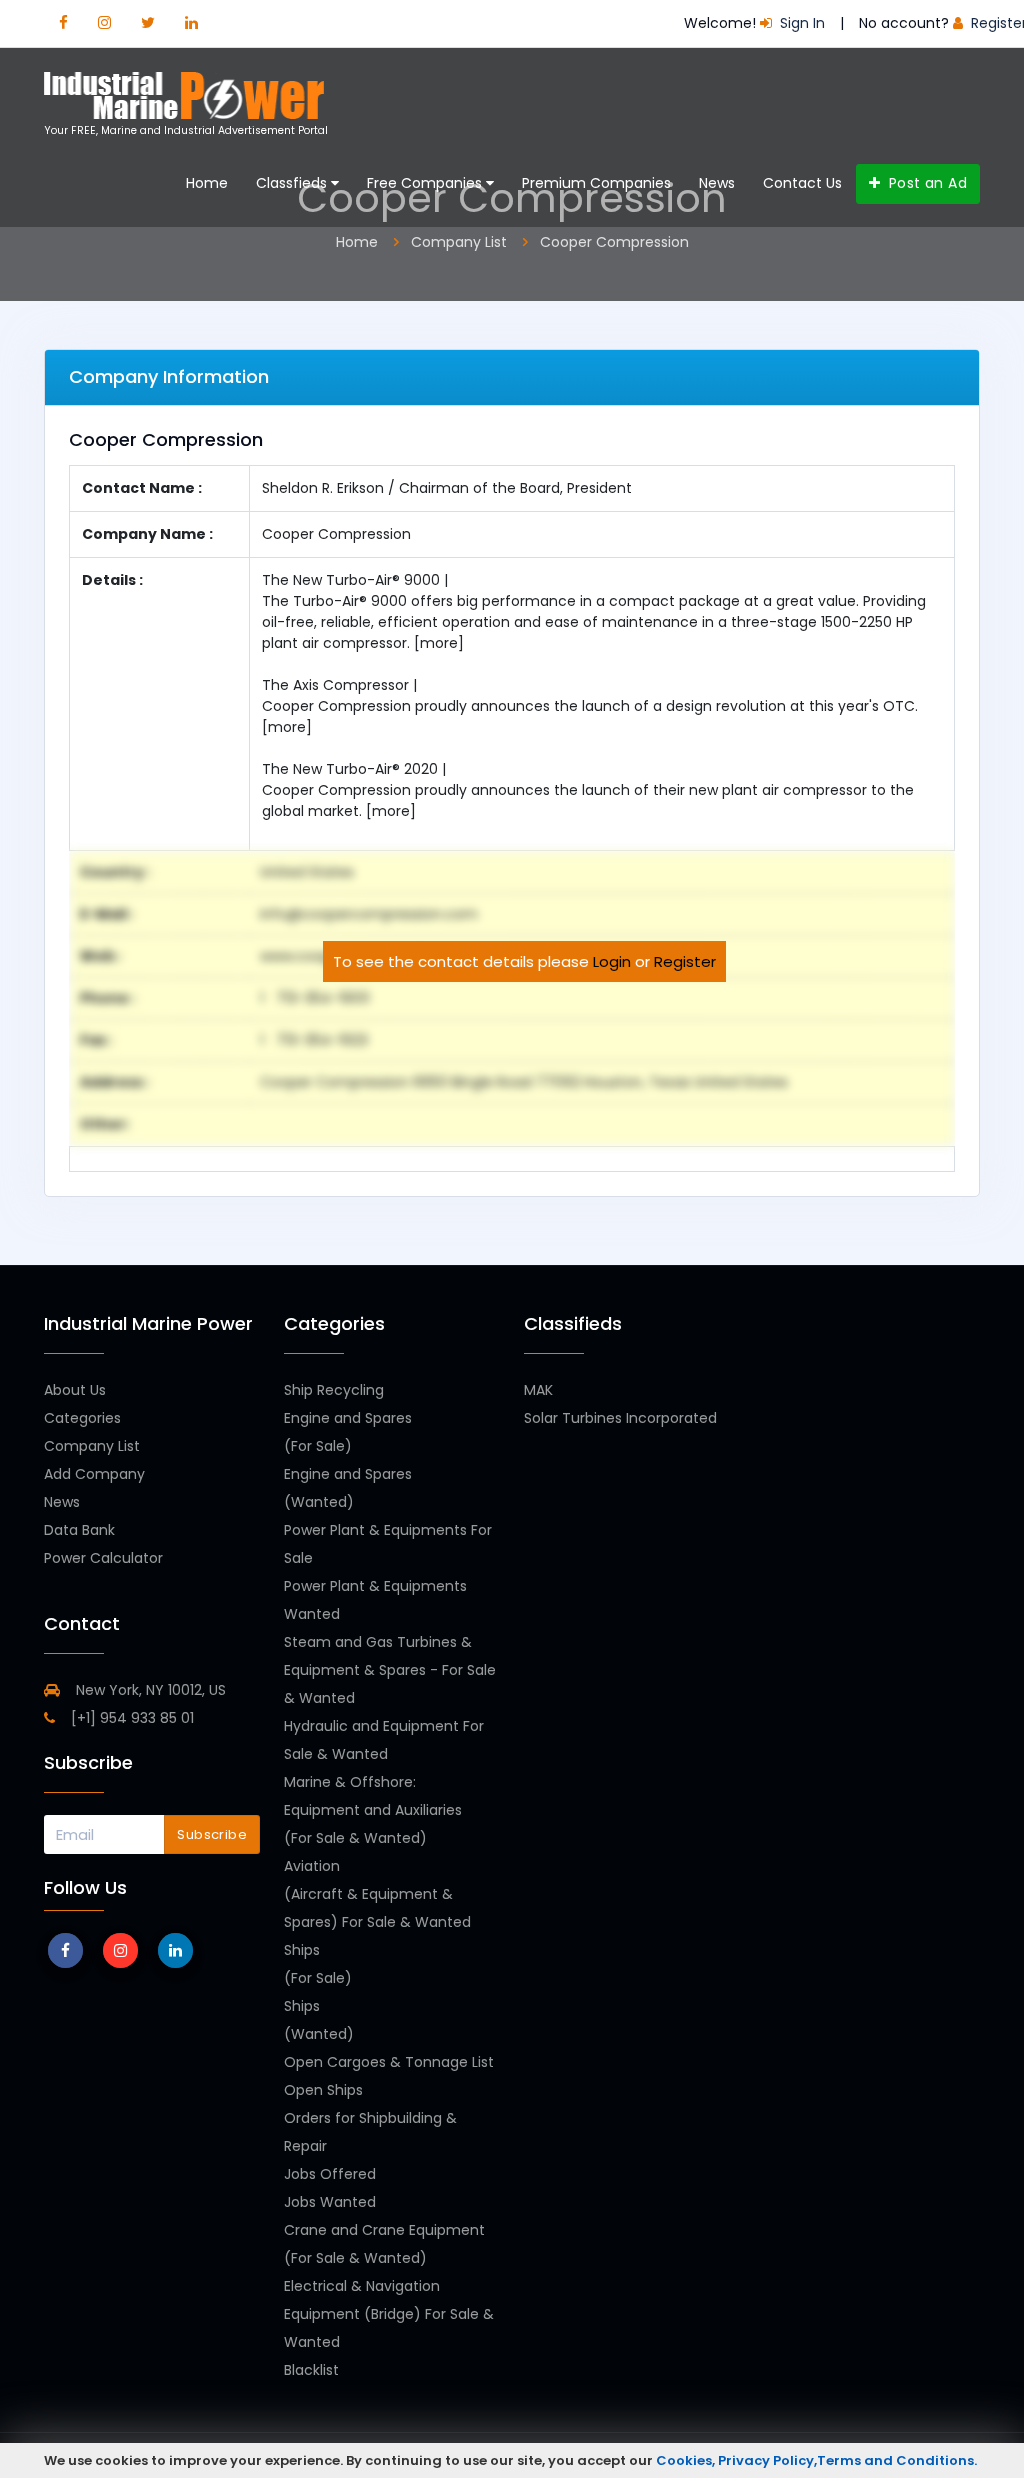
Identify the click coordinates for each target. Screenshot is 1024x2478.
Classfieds (293, 183)
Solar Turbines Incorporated (620, 1418)
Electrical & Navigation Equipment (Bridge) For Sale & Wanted (389, 2314)
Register (685, 961)
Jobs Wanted (330, 2202)
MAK (538, 1390)
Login (612, 961)
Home (207, 183)
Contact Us (802, 183)
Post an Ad (925, 183)
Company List (92, 1446)
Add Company (94, 1474)
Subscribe (212, 1834)
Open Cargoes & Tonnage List (389, 2062)
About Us (75, 1390)
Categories (82, 1418)
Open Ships (323, 2090)
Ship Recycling (334, 1390)
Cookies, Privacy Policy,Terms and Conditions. (816, 2460)
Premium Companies (596, 183)
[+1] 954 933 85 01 (130, 1718)
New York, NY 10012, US (149, 1690)
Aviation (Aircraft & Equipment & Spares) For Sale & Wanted (377, 1894)
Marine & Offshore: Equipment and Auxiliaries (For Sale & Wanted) (373, 1810)
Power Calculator (103, 1558)
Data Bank (79, 1530)
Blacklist (311, 2370)
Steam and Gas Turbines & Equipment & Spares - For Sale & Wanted (390, 1670)
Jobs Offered (330, 2174)
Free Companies (426, 183)
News (717, 183)
